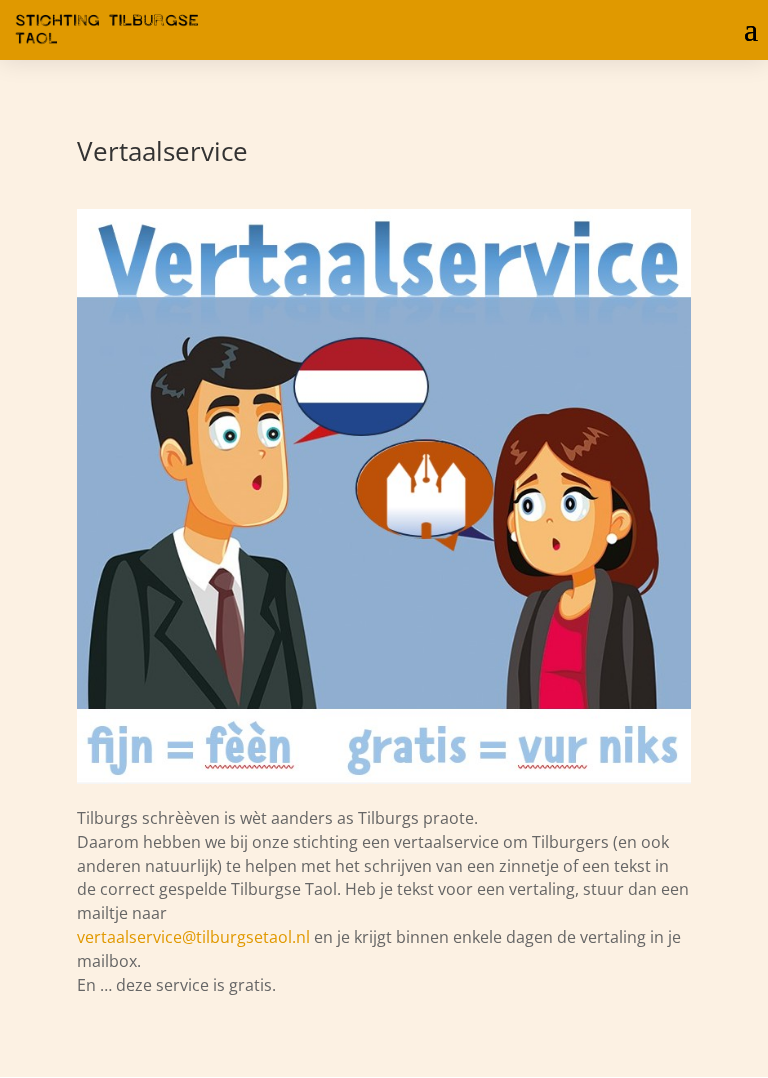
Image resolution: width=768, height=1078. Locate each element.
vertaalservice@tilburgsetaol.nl (193, 937)
